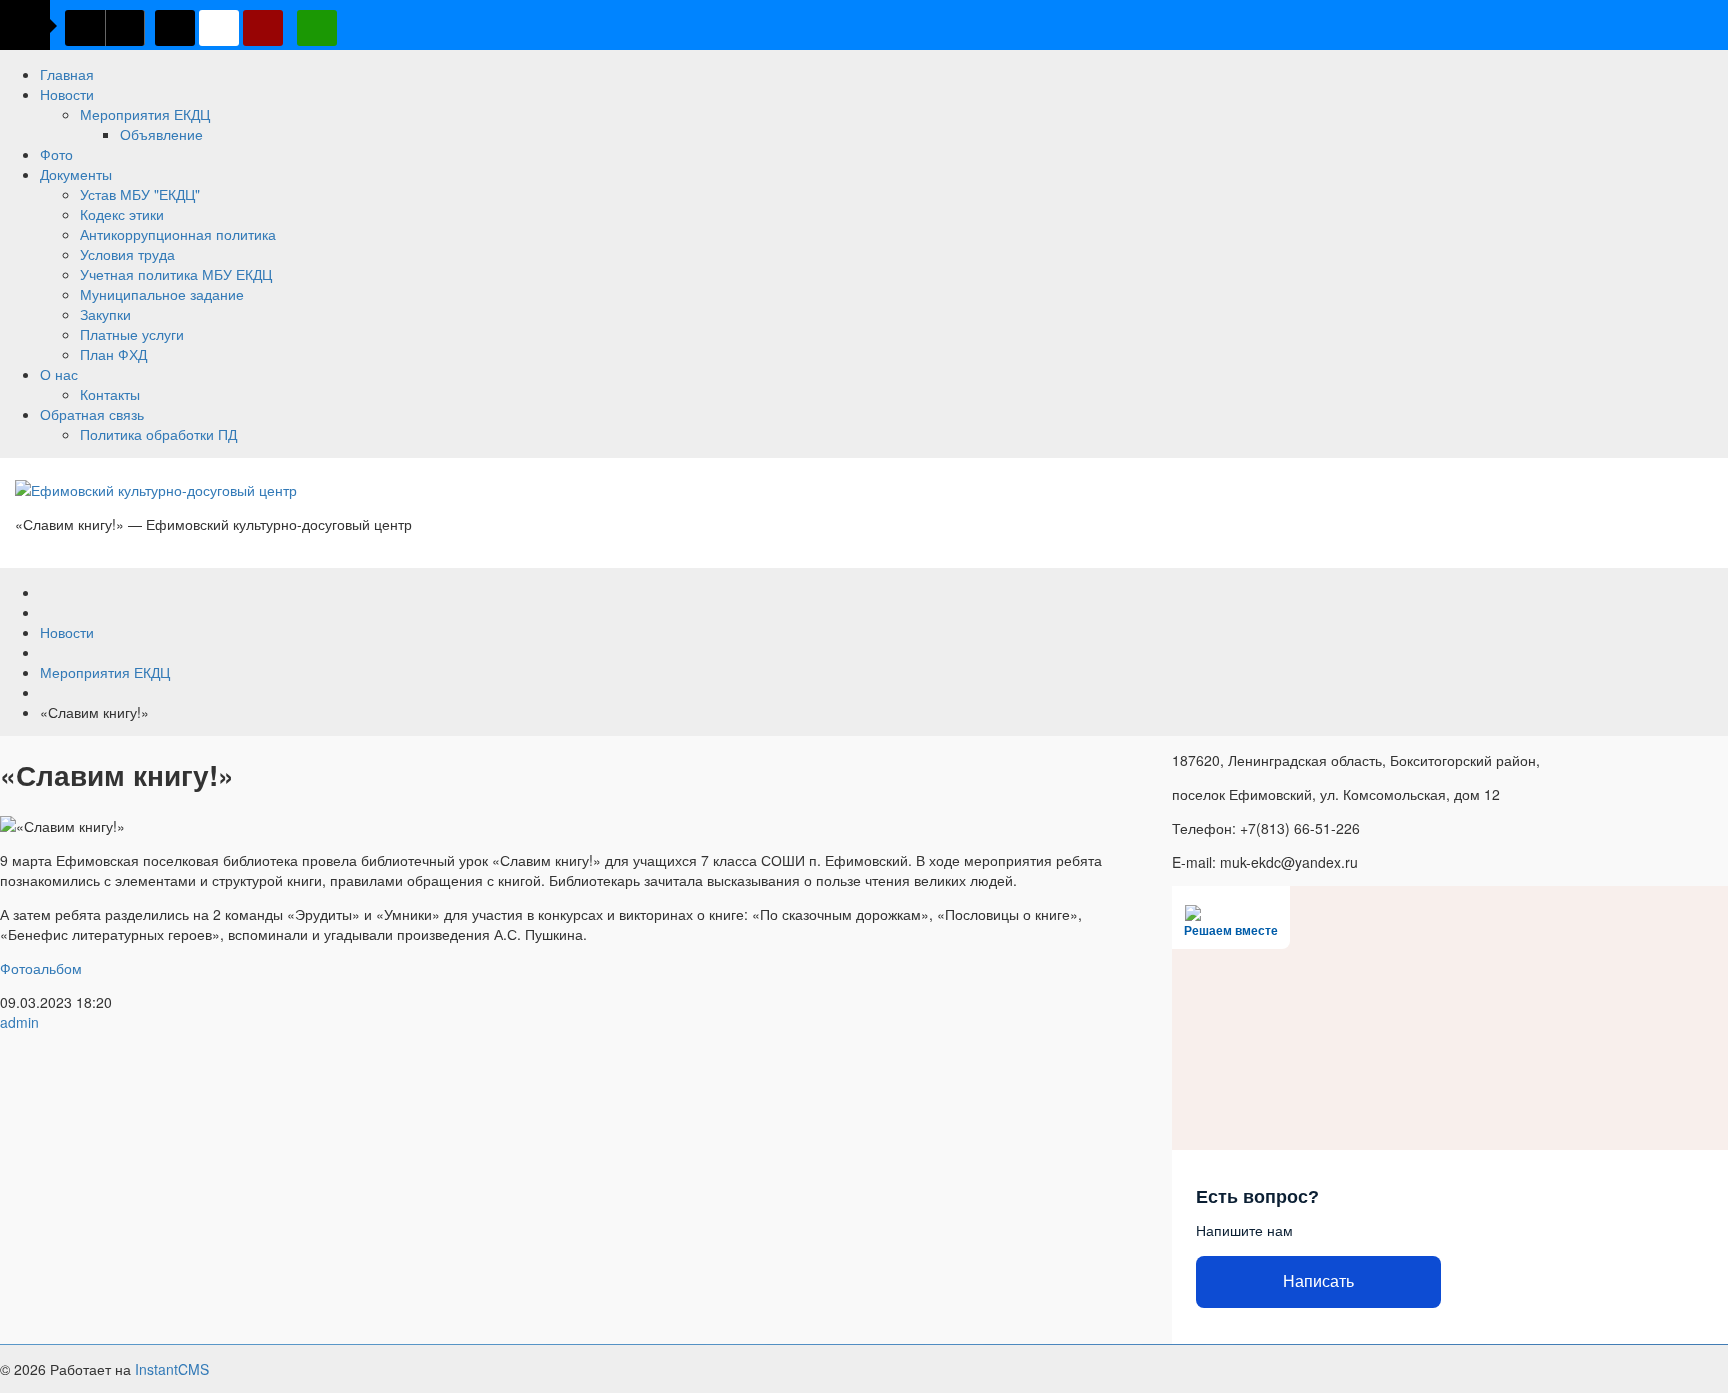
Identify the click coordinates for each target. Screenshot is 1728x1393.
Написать (1318, 1281)
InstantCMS (172, 1369)
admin (19, 1022)
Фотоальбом (41, 968)
